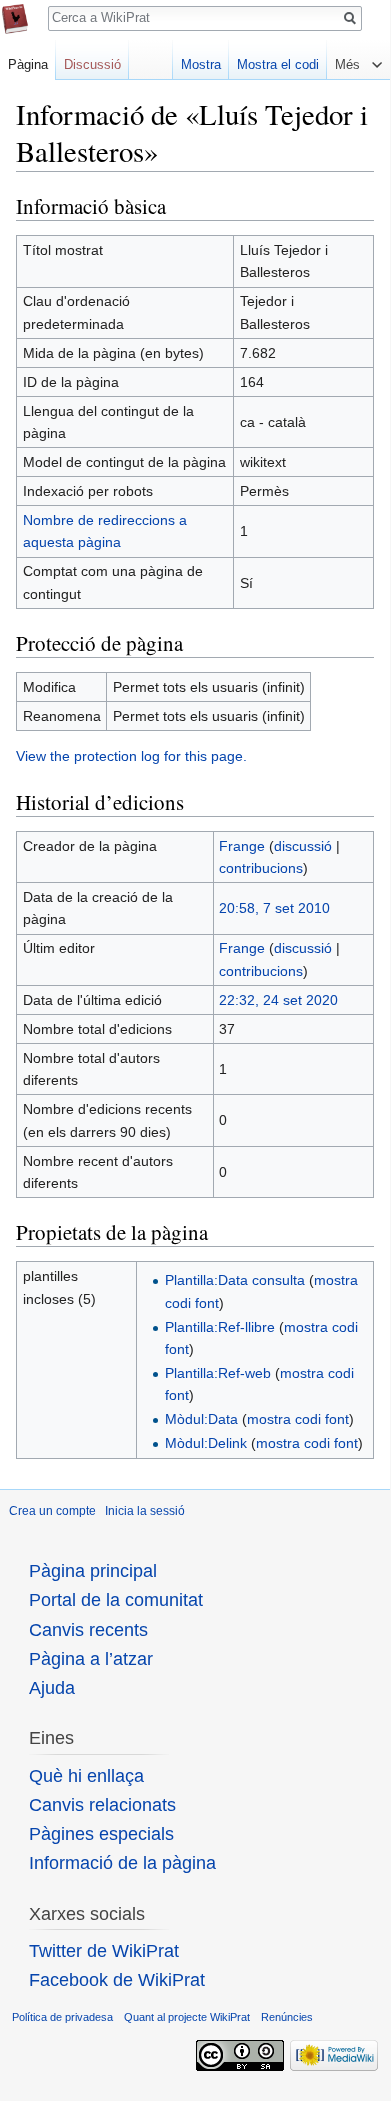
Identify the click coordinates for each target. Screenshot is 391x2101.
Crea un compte (52, 1511)
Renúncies (287, 2017)
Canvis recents (88, 1630)
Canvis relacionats (102, 1805)
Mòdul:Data (201, 1419)
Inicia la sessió (145, 1511)
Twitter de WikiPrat (104, 1951)
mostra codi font (298, 1419)
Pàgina (28, 64)
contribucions (261, 868)
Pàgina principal (93, 1571)
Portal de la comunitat (116, 1600)
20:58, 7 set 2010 (274, 908)
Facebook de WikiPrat (117, 1980)
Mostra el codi (278, 64)
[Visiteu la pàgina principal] (15, 19)
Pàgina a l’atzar (91, 1659)
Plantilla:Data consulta (235, 1280)
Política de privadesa (62, 2017)
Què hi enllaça (86, 1776)
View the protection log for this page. (131, 756)
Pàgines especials (101, 1834)
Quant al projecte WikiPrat (187, 2017)
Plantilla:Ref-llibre (220, 1327)
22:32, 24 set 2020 (278, 1000)
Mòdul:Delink (206, 1443)
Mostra (201, 64)
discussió (303, 846)
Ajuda (52, 1688)
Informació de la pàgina (122, 1863)
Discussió (92, 64)
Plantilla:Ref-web (218, 1373)
